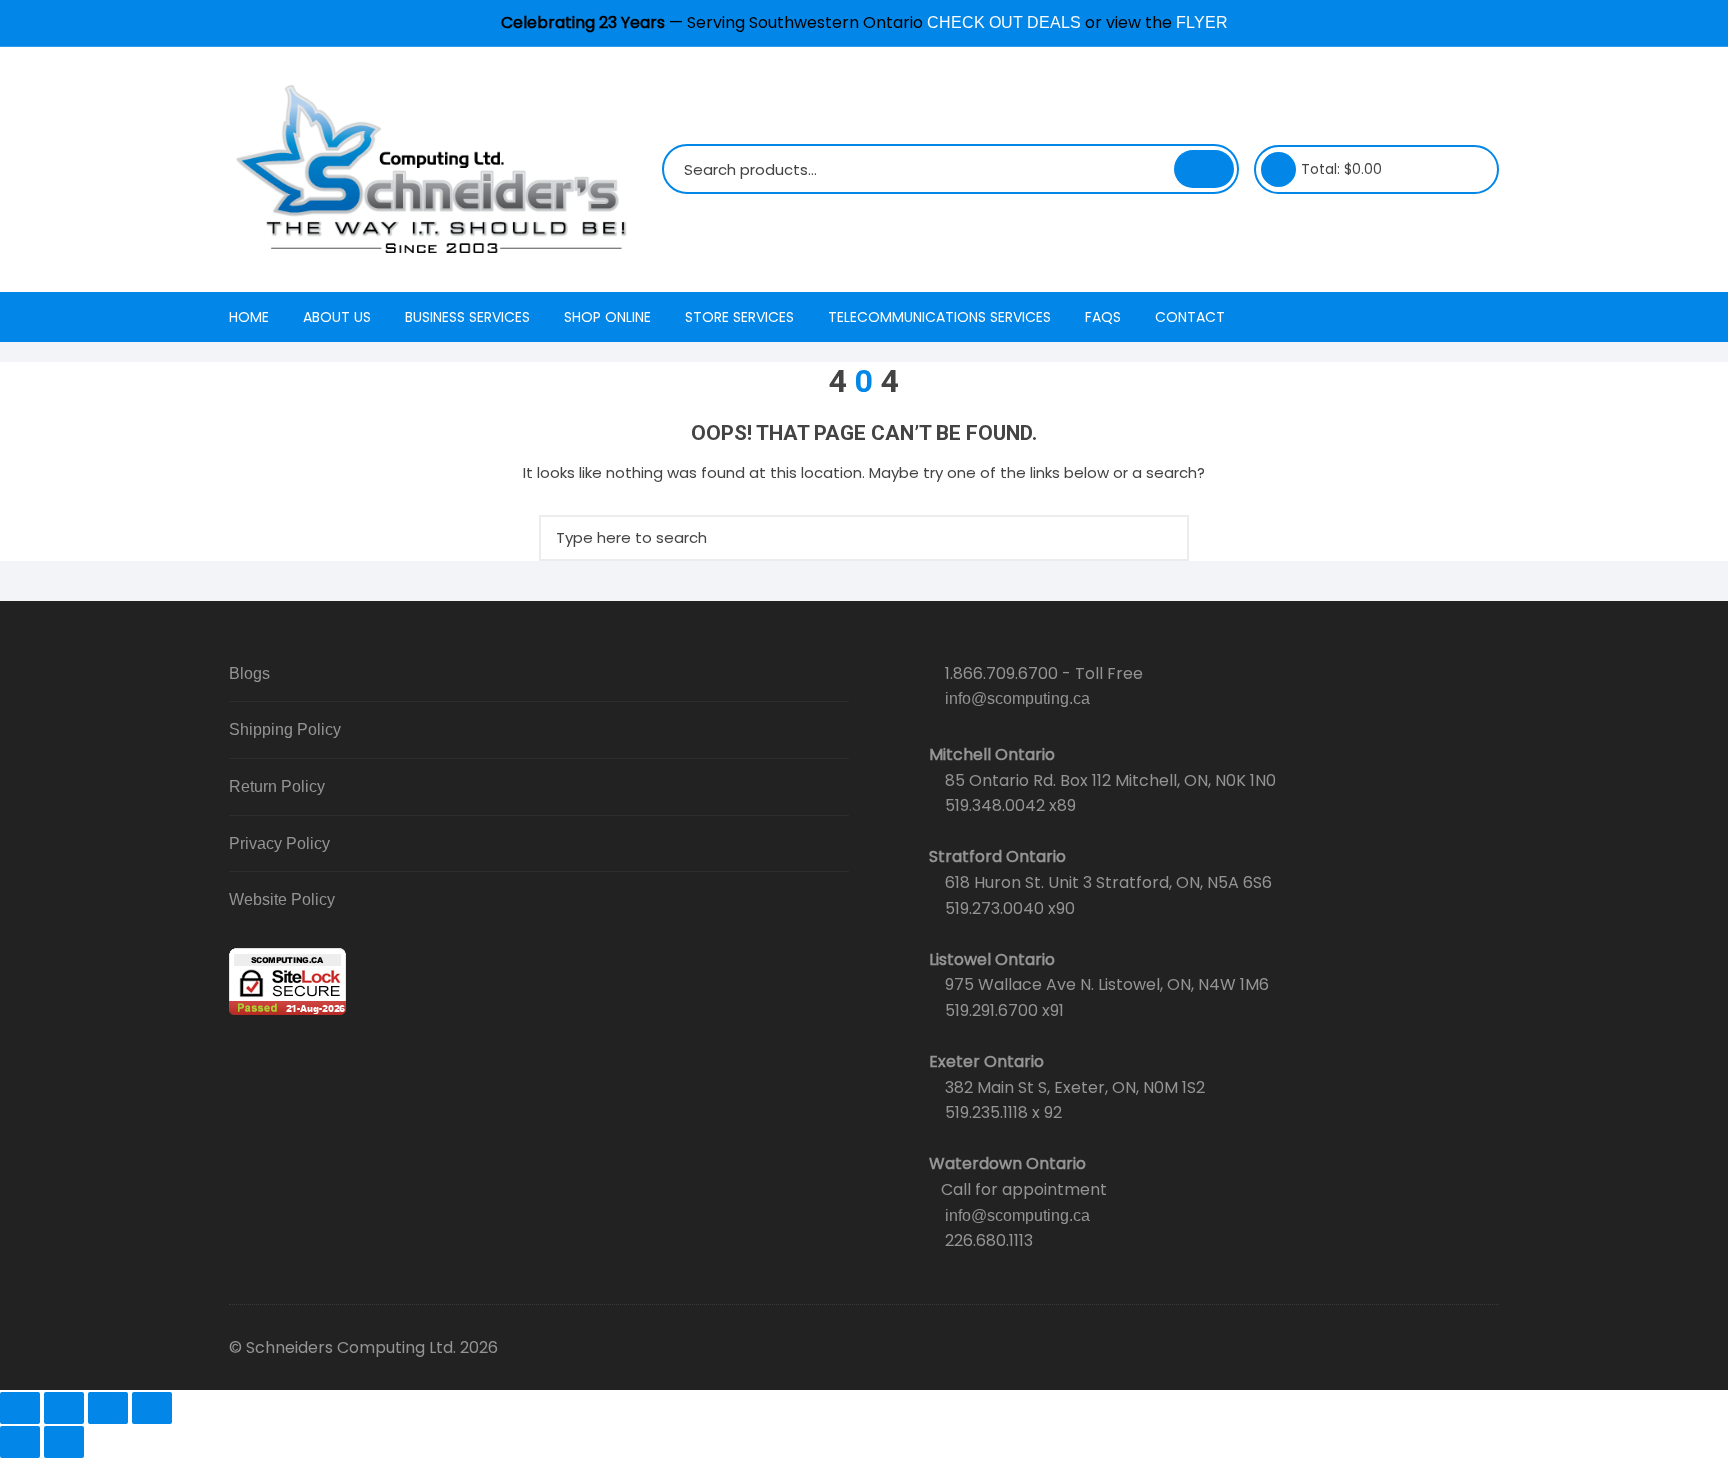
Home (249, 317)
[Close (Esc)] (152, 1408)
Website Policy (282, 899)
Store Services (739, 317)
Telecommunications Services (939, 317)
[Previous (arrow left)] (20, 1442)
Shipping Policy (285, 729)
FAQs (1103, 317)
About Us (337, 317)
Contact (1190, 317)
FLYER (1202, 22)
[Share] (108, 1408)
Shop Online (607, 317)
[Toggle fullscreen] (64, 1408)
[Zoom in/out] (20, 1408)
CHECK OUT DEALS (1004, 22)
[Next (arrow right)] (64, 1442)
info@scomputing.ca (1017, 698)
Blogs (249, 673)
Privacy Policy (279, 843)
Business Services (467, 317)
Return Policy (277, 786)
